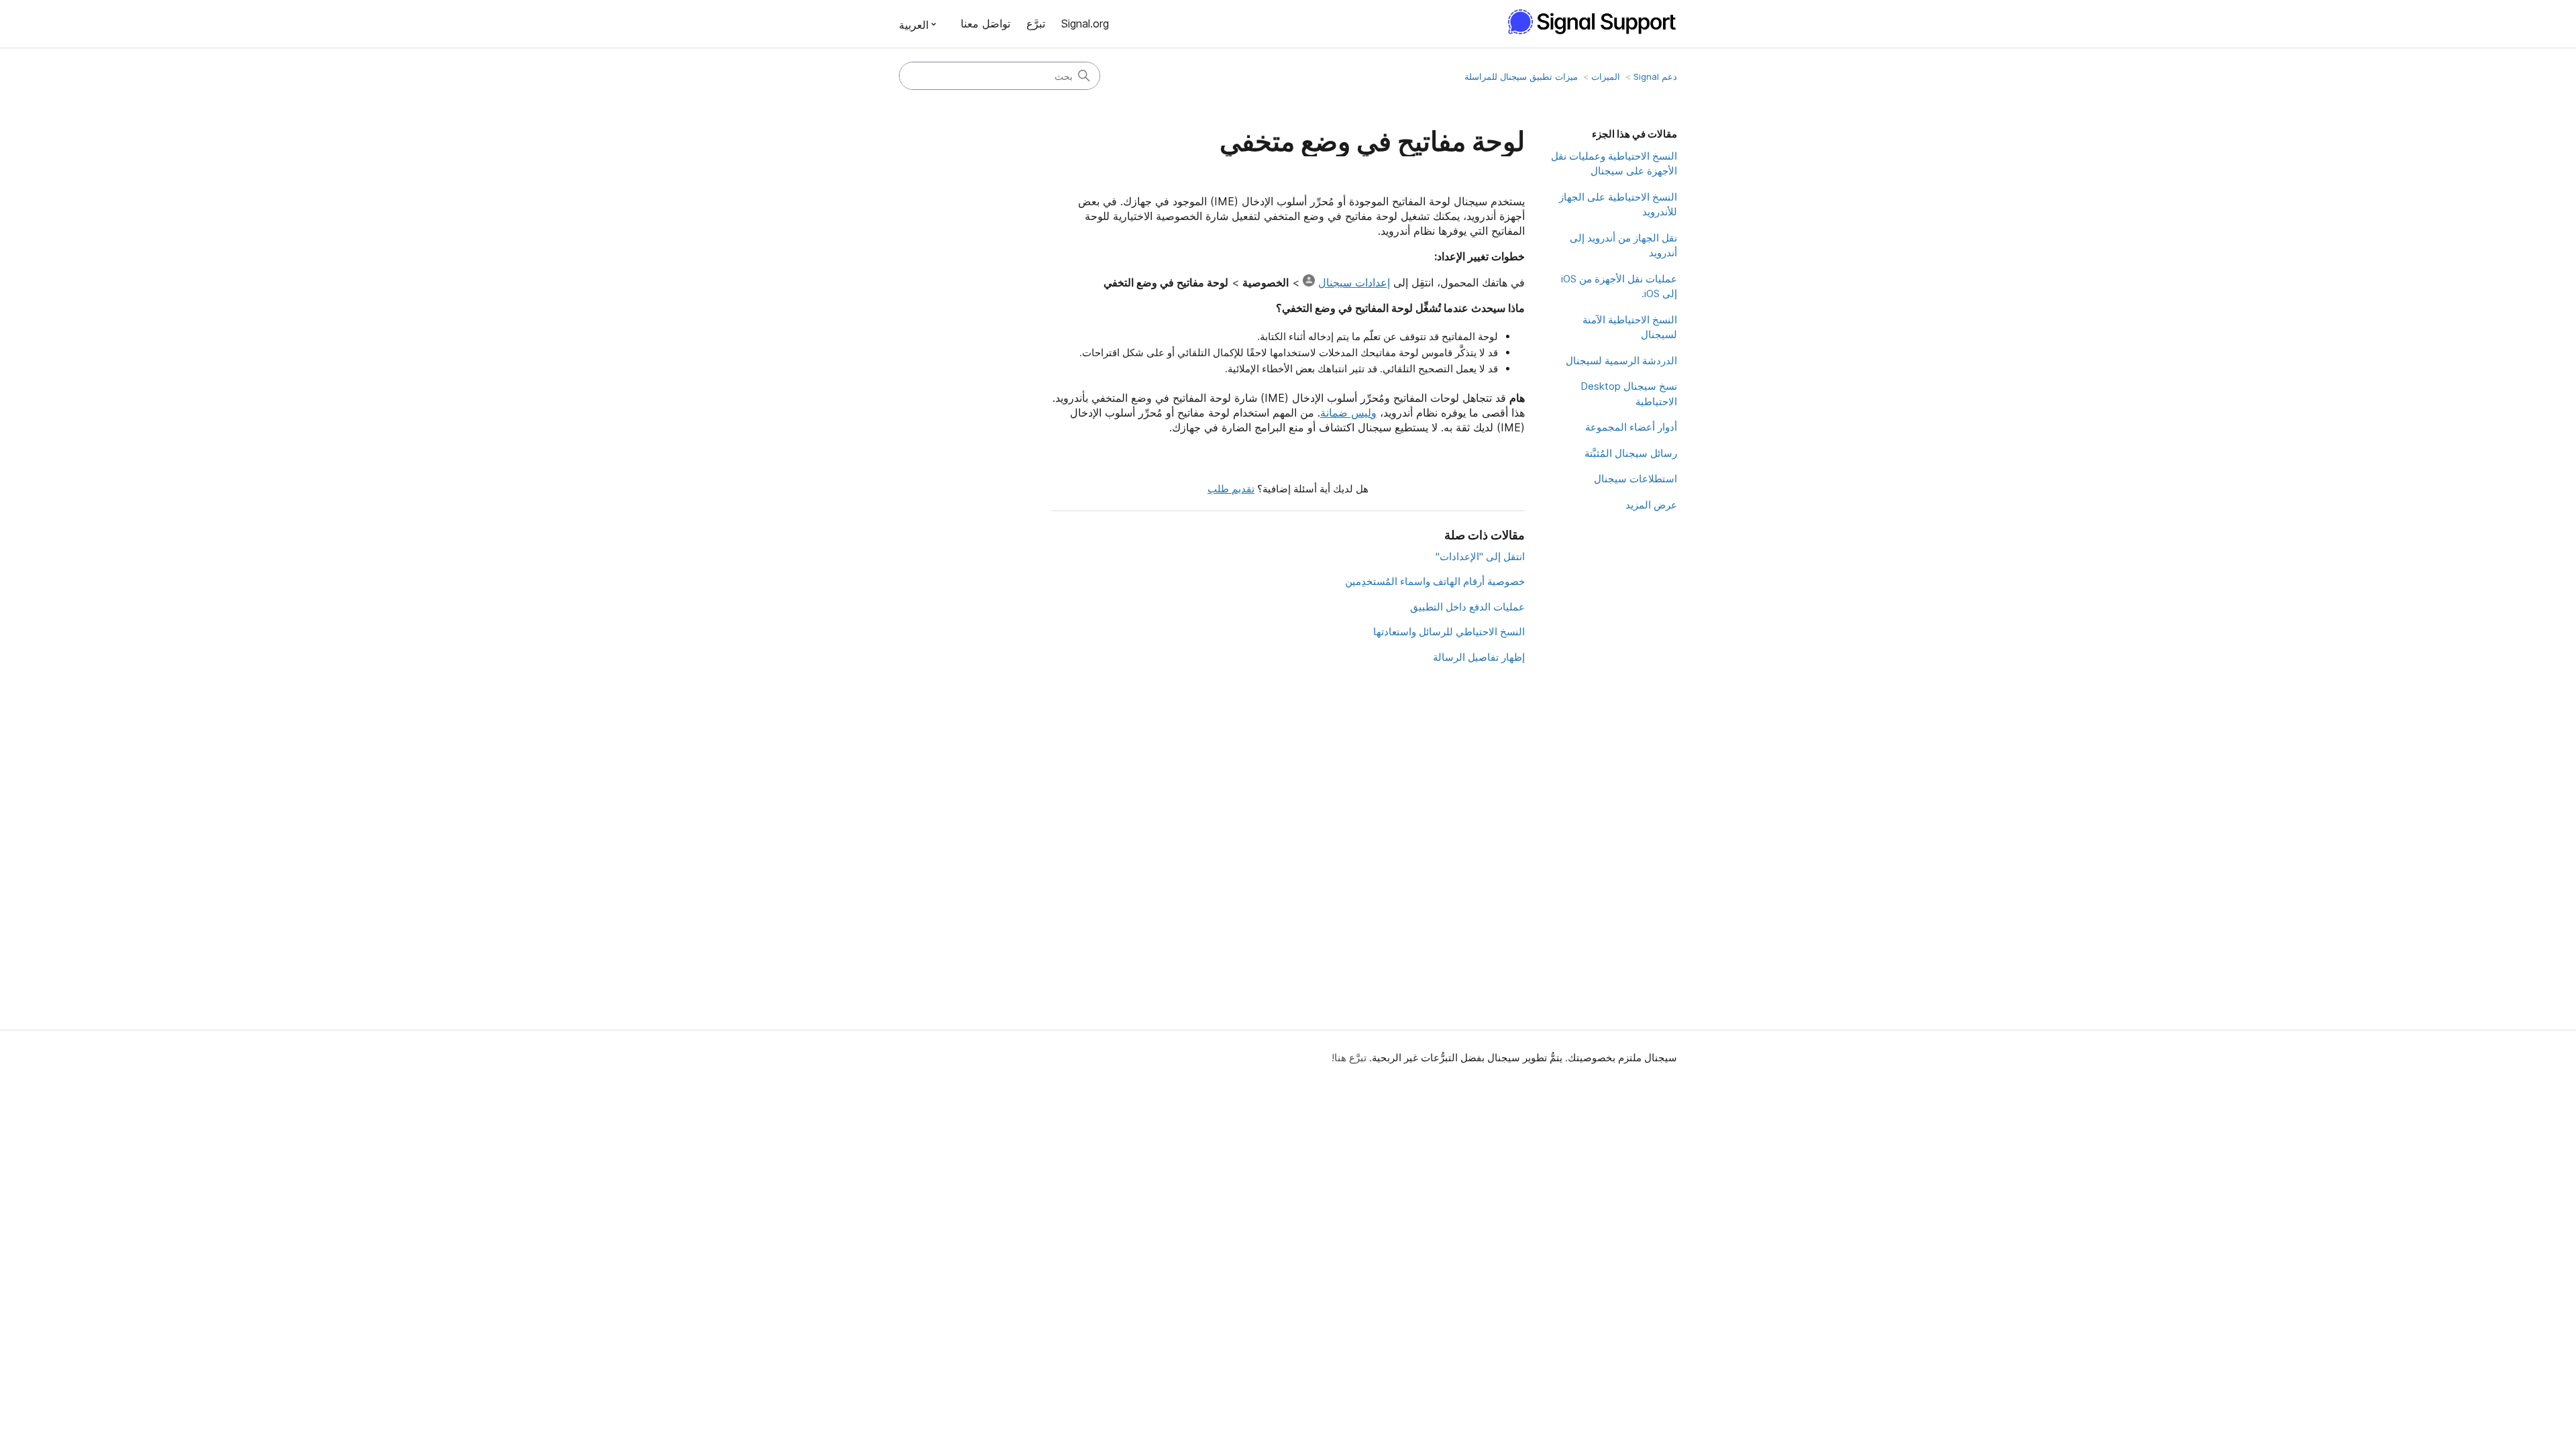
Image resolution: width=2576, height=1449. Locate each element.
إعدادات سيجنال (1354, 282)
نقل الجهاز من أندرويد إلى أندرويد (1623, 246)
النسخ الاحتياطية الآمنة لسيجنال (1630, 327)
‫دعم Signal (1655, 76)
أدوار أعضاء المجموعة (1631, 427)
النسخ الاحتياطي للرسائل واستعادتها (1449, 632)
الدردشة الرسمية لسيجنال (1621, 361)
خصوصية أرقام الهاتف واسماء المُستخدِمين (1435, 581)
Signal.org (1085, 23)
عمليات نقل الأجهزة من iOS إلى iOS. (1619, 286)
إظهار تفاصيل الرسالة (1479, 657)
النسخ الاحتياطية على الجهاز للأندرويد (1618, 205)
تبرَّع (1036, 23)
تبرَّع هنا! (1349, 1058)
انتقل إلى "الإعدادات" (1480, 556)
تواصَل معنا (985, 23)
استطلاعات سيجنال (1635, 479)
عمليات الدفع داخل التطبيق (1467, 607)
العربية (914, 25)
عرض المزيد (1651, 505)
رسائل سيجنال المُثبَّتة (1631, 453)
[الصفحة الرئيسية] (1586, 22)
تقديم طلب (1231, 489)
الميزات (1606, 76)
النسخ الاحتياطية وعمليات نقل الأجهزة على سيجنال (1614, 164)
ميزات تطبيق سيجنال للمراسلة (1521, 76)
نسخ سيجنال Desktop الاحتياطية (1629, 394)
